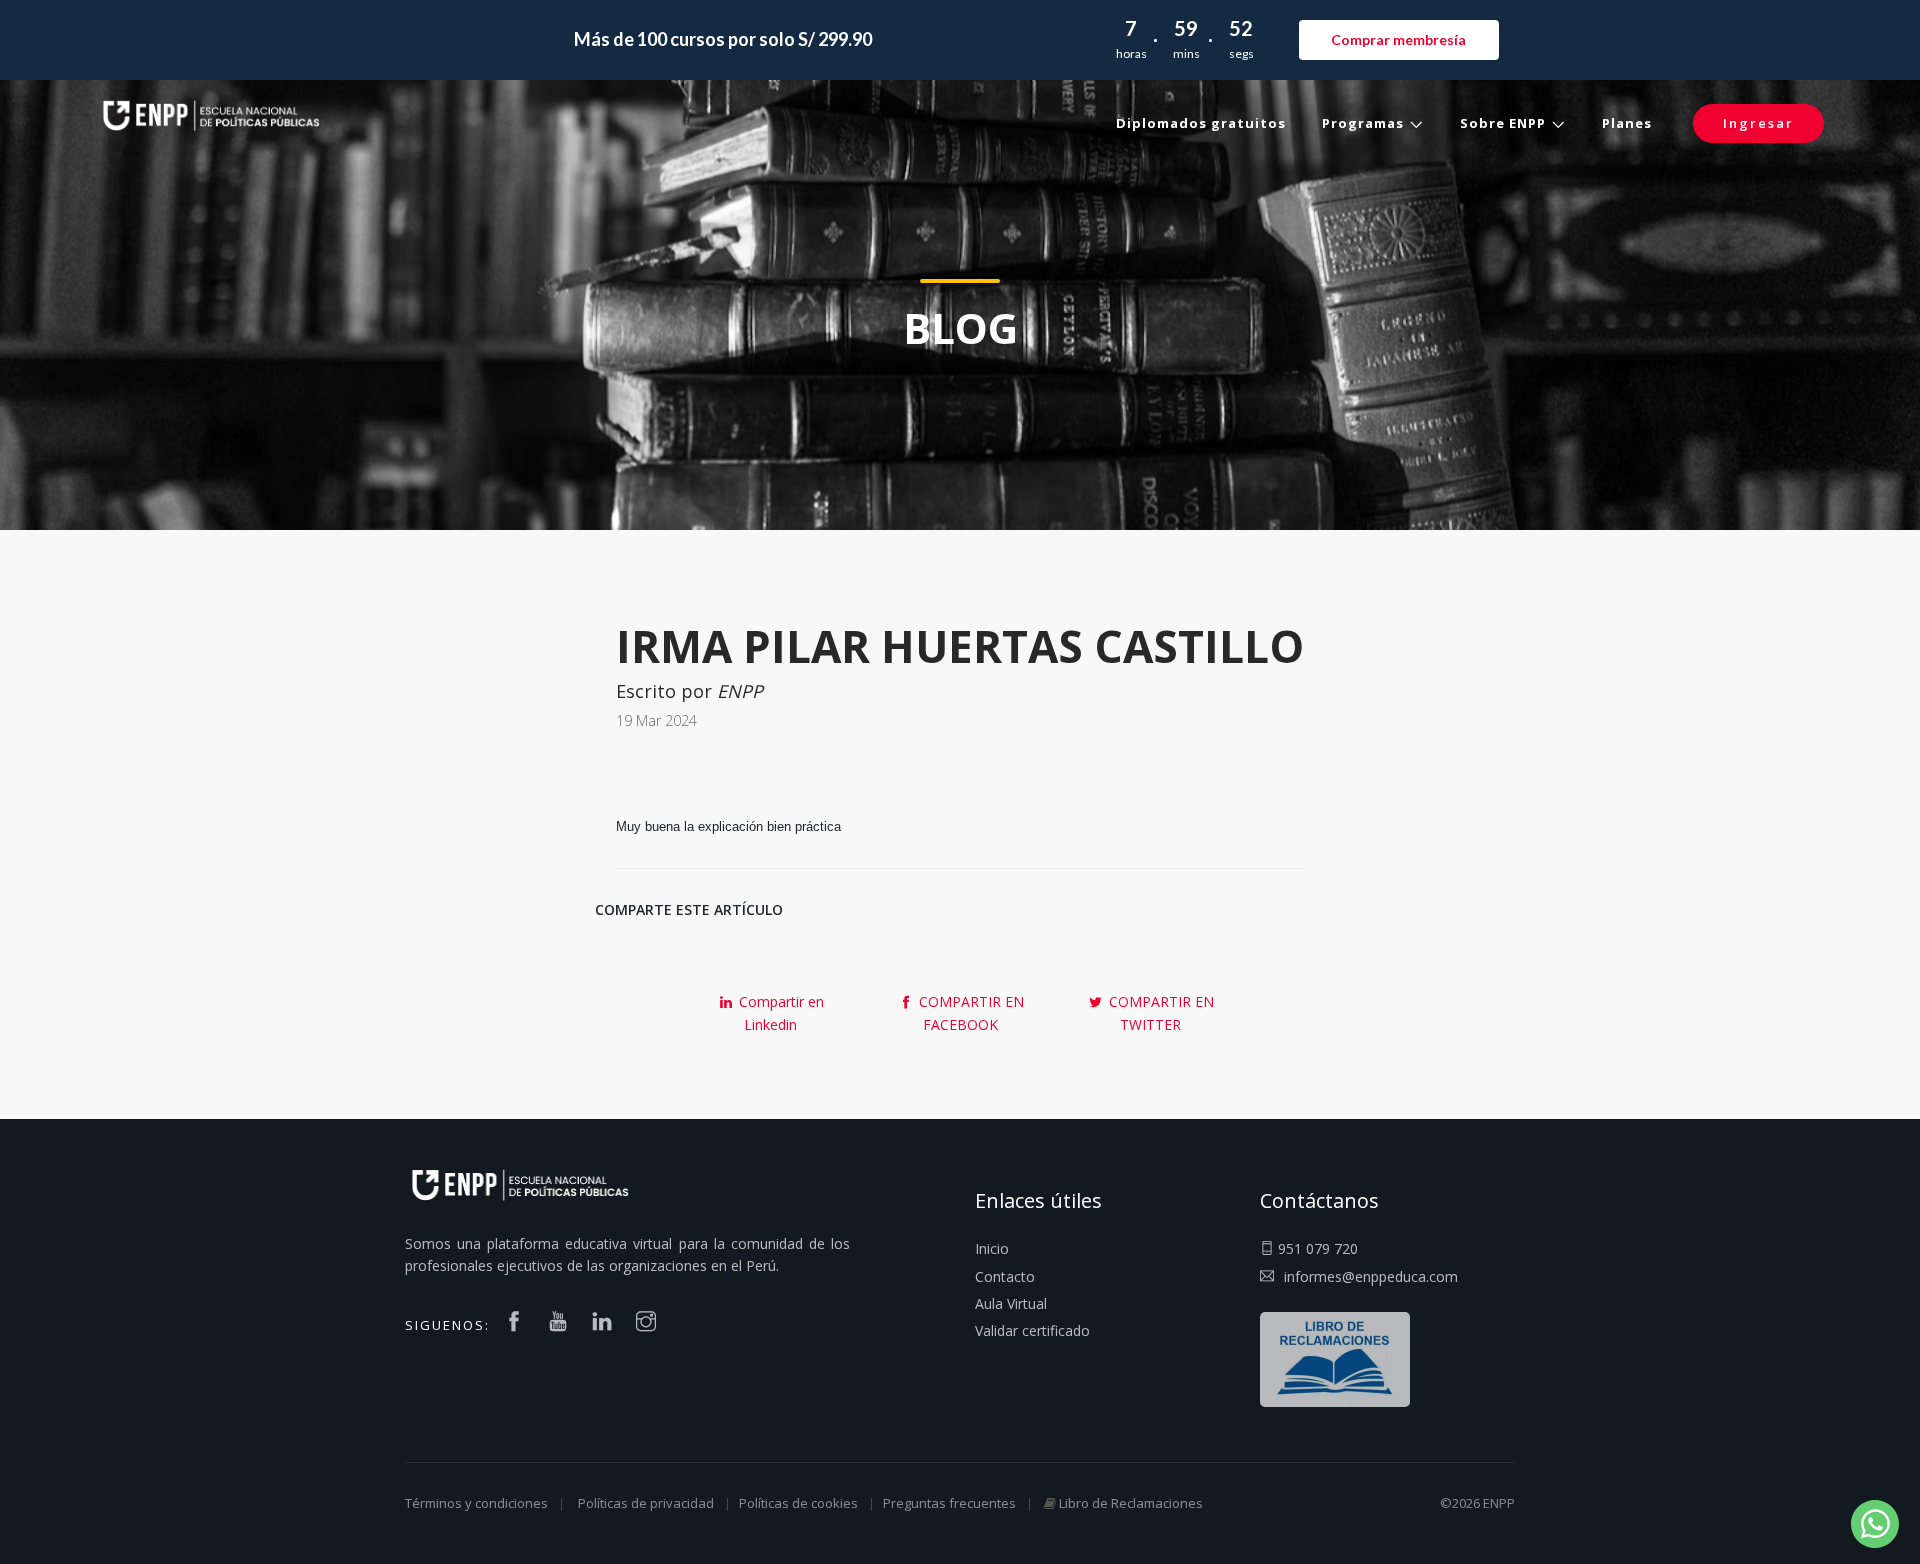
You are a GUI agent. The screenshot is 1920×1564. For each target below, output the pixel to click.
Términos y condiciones (476, 1503)
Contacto (1005, 1276)
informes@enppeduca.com (1371, 1276)
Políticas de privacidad (646, 1503)
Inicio (992, 1248)
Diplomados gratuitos (1201, 123)
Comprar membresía (1398, 39)
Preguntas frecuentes (949, 1503)
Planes (1627, 123)
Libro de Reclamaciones (1131, 1503)
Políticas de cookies (798, 1503)
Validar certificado (1032, 1330)
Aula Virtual (1011, 1303)
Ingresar (1758, 123)
